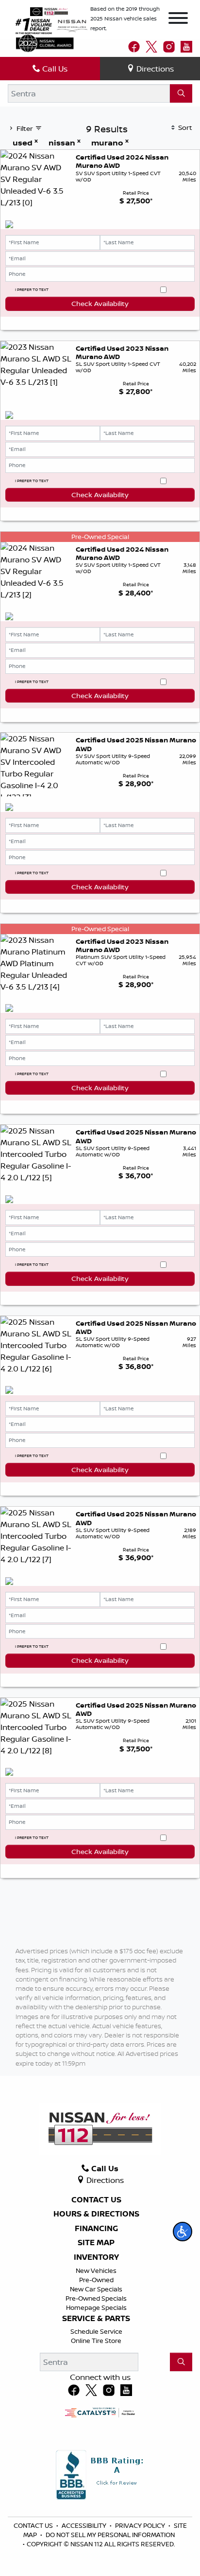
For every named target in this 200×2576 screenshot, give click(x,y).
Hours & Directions (96, 2214)
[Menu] (178, 19)
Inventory (96, 2257)
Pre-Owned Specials (96, 2298)
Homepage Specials (96, 2307)
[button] (183, 2232)
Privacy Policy (141, 2525)
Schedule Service (96, 2331)
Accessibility (85, 2525)
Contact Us (96, 2200)
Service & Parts (96, 2319)
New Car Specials (96, 2289)
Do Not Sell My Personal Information (110, 2535)
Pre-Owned (96, 2280)
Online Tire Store (96, 2341)
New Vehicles (96, 2270)
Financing (96, 2229)
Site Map (96, 2243)
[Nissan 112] (49, 11)
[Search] (181, 93)
